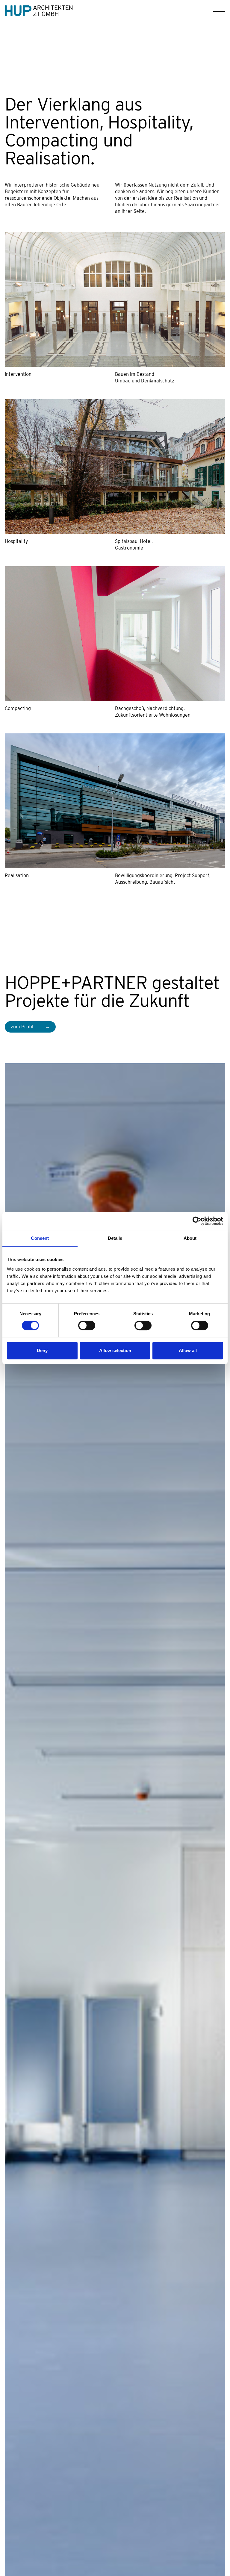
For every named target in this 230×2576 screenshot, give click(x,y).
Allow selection (115, 1350)
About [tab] (190, 1238)
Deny (42, 1350)
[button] (217, 11)
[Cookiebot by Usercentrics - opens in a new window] (197, 1221)
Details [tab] (115, 1238)
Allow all (188, 1350)
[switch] (87, 1325)
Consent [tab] (40, 1238)
